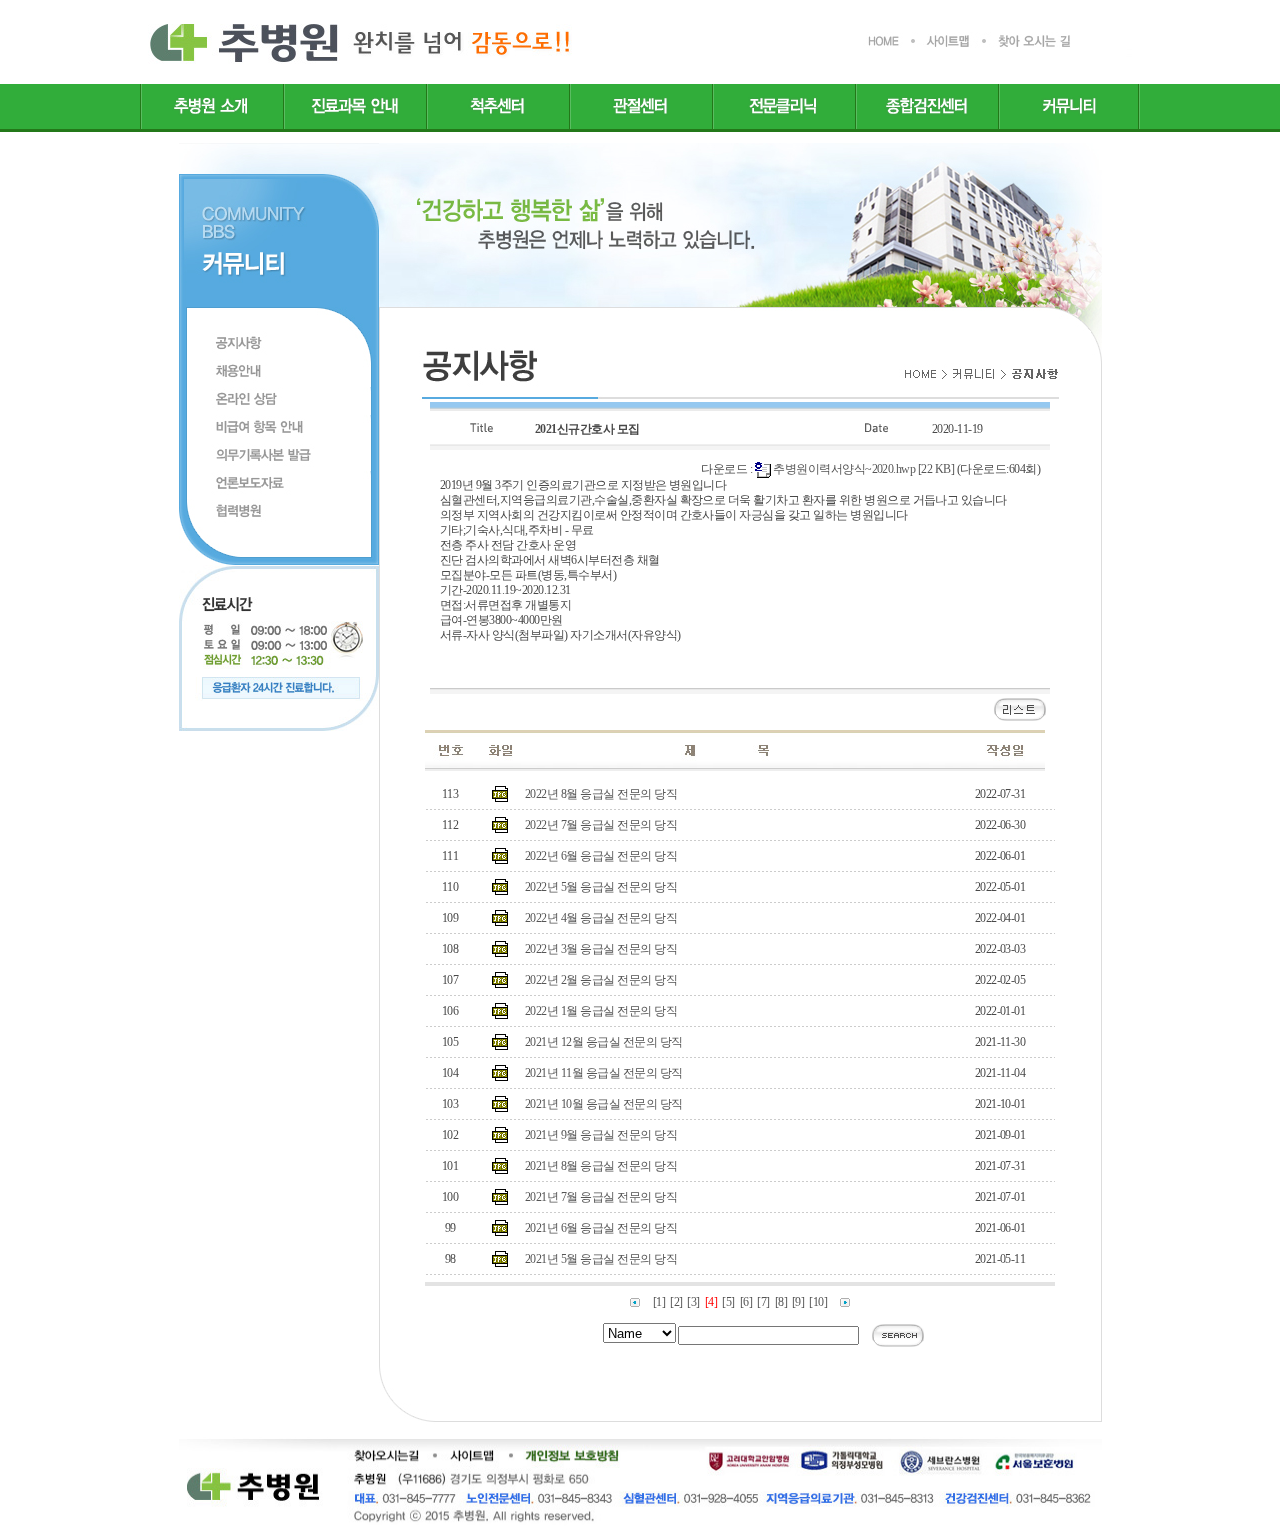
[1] (659, 1302)
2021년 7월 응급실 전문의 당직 (601, 1197)
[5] (728, 1302)
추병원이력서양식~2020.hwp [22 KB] (863, 469)
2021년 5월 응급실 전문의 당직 (601, 1259)
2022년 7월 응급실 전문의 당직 (601, 825)
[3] (693, 1302)
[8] (781, 1302)
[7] (763, 1302)
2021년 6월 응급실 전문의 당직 (601, 1228)
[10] (818, 1302)
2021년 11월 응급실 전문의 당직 (604, 1073)
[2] (676, 1302)
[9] (798, 1302)
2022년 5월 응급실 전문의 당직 (601, 887)
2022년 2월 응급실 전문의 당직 (601, 980)
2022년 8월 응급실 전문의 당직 (601, 794)
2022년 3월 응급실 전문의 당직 (601, 949)
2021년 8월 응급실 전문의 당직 (601, 1166)
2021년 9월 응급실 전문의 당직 (601, 1135)
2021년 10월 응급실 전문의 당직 (604, 1104)
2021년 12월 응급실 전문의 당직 (604, 1042)
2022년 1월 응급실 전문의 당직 (601, 1011)
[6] (746, 1302)
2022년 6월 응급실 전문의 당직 (601, 856)
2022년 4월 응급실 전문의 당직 (601, 918)
